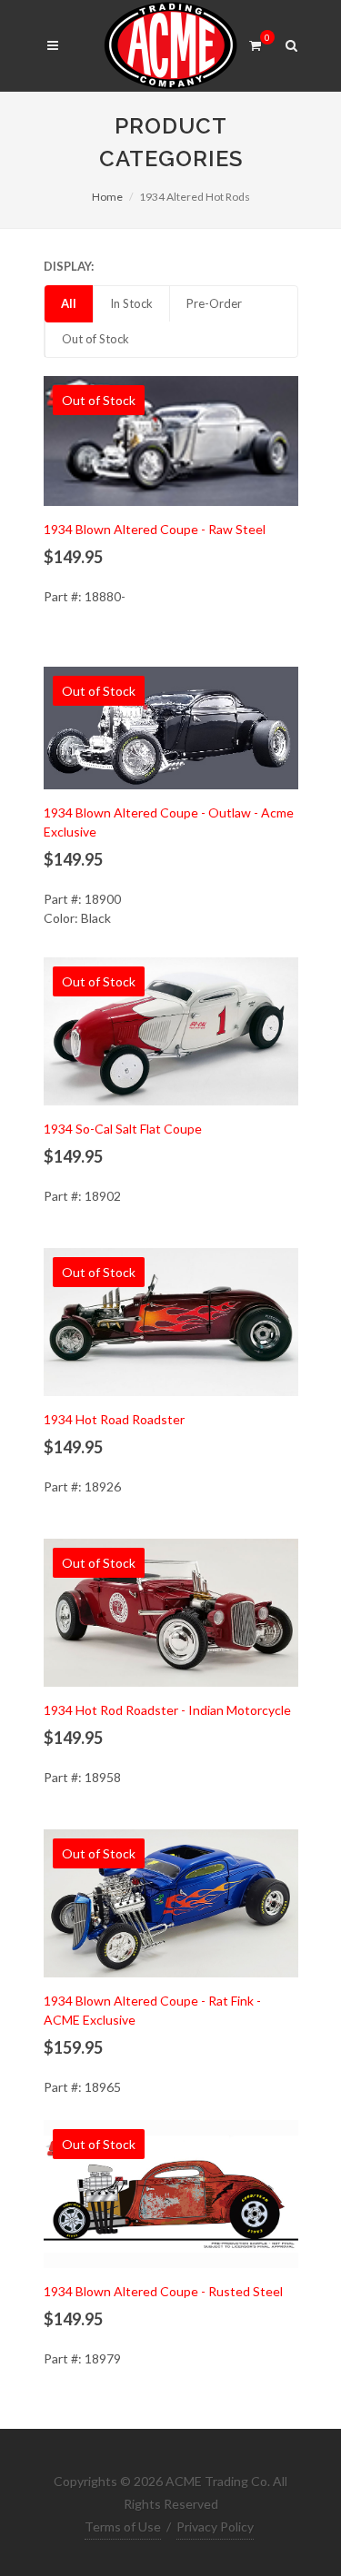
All (69, 303)
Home (107, 197)
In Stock (131, 303)
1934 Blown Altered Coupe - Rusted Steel (163, 2291)
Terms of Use (123, 2526)
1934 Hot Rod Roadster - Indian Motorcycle (167, 1710)
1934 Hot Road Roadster (114, 1419)
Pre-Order (214, 303)
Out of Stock (95, 339)
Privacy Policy (215, 2526)
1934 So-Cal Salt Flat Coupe (123, 1129)
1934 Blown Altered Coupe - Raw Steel (155, 529)
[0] (256, 43)
